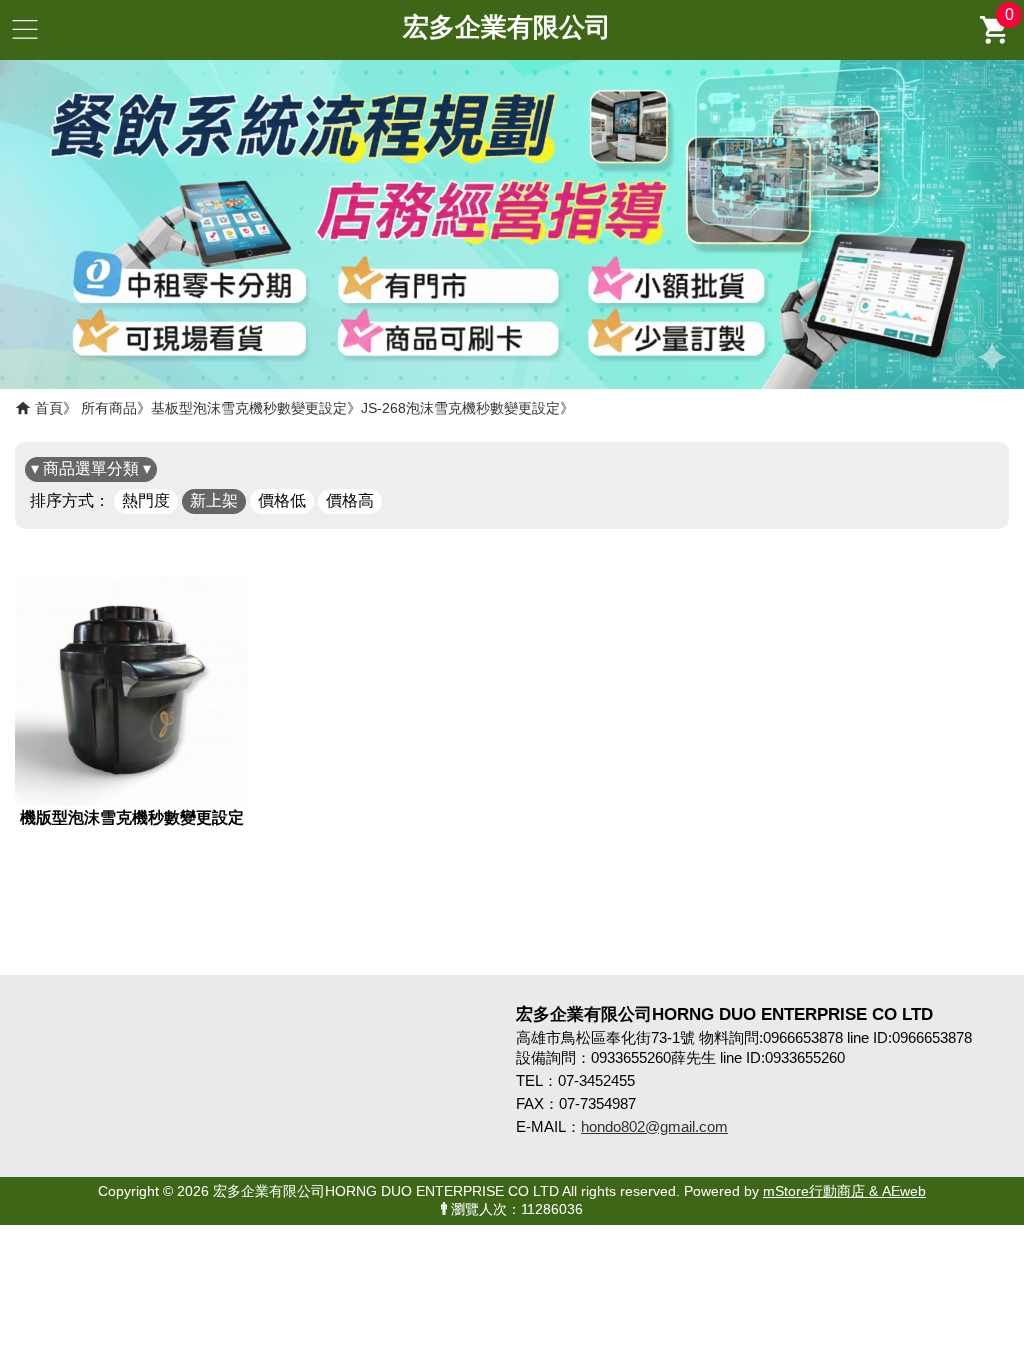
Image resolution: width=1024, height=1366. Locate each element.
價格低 (282, 500)
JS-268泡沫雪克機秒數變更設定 (460, 408)
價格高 (350, 500)
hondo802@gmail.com (654, 1126)
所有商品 (109, 408)
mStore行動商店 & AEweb (844, 1191)
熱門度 (146, 500)
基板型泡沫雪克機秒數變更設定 (249, 408)
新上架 (214, 500)
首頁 (49, 408)
